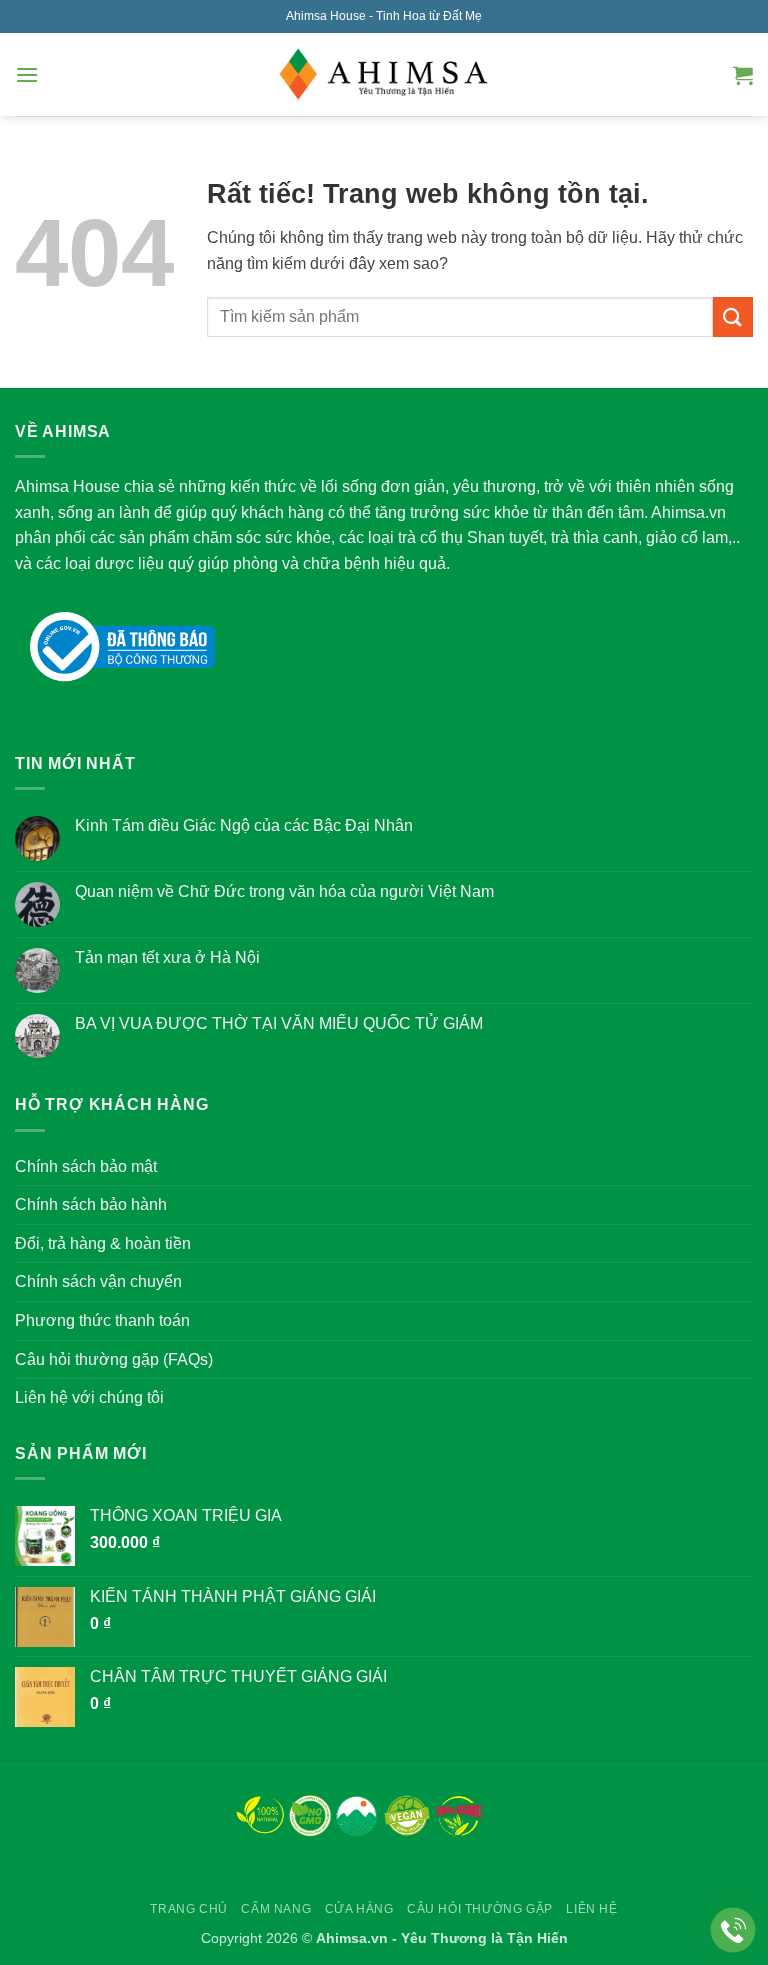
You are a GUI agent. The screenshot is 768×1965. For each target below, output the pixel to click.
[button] (27, 74)
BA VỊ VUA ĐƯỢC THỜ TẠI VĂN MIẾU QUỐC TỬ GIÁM (279, 1023)
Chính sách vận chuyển (98, 1281)
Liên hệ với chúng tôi (89, 1397)
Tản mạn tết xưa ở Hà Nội (167, 957)
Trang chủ (189, 1909)
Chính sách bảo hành (91, 1204)
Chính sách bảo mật (86, 1166)
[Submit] (733, 316)
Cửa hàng (359, 1909)
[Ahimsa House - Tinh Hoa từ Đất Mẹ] (384, 75)
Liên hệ (591, 1909)
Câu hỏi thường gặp (480, 1909)
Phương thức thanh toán (102, 1320)
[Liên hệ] (733, 1930)
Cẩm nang (276, 1909)
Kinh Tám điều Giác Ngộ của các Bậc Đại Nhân (244, 825)
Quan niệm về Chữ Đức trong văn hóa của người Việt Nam (284, 891)
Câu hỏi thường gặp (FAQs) (114, 1359)
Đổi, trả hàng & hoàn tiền (103, 1243)
